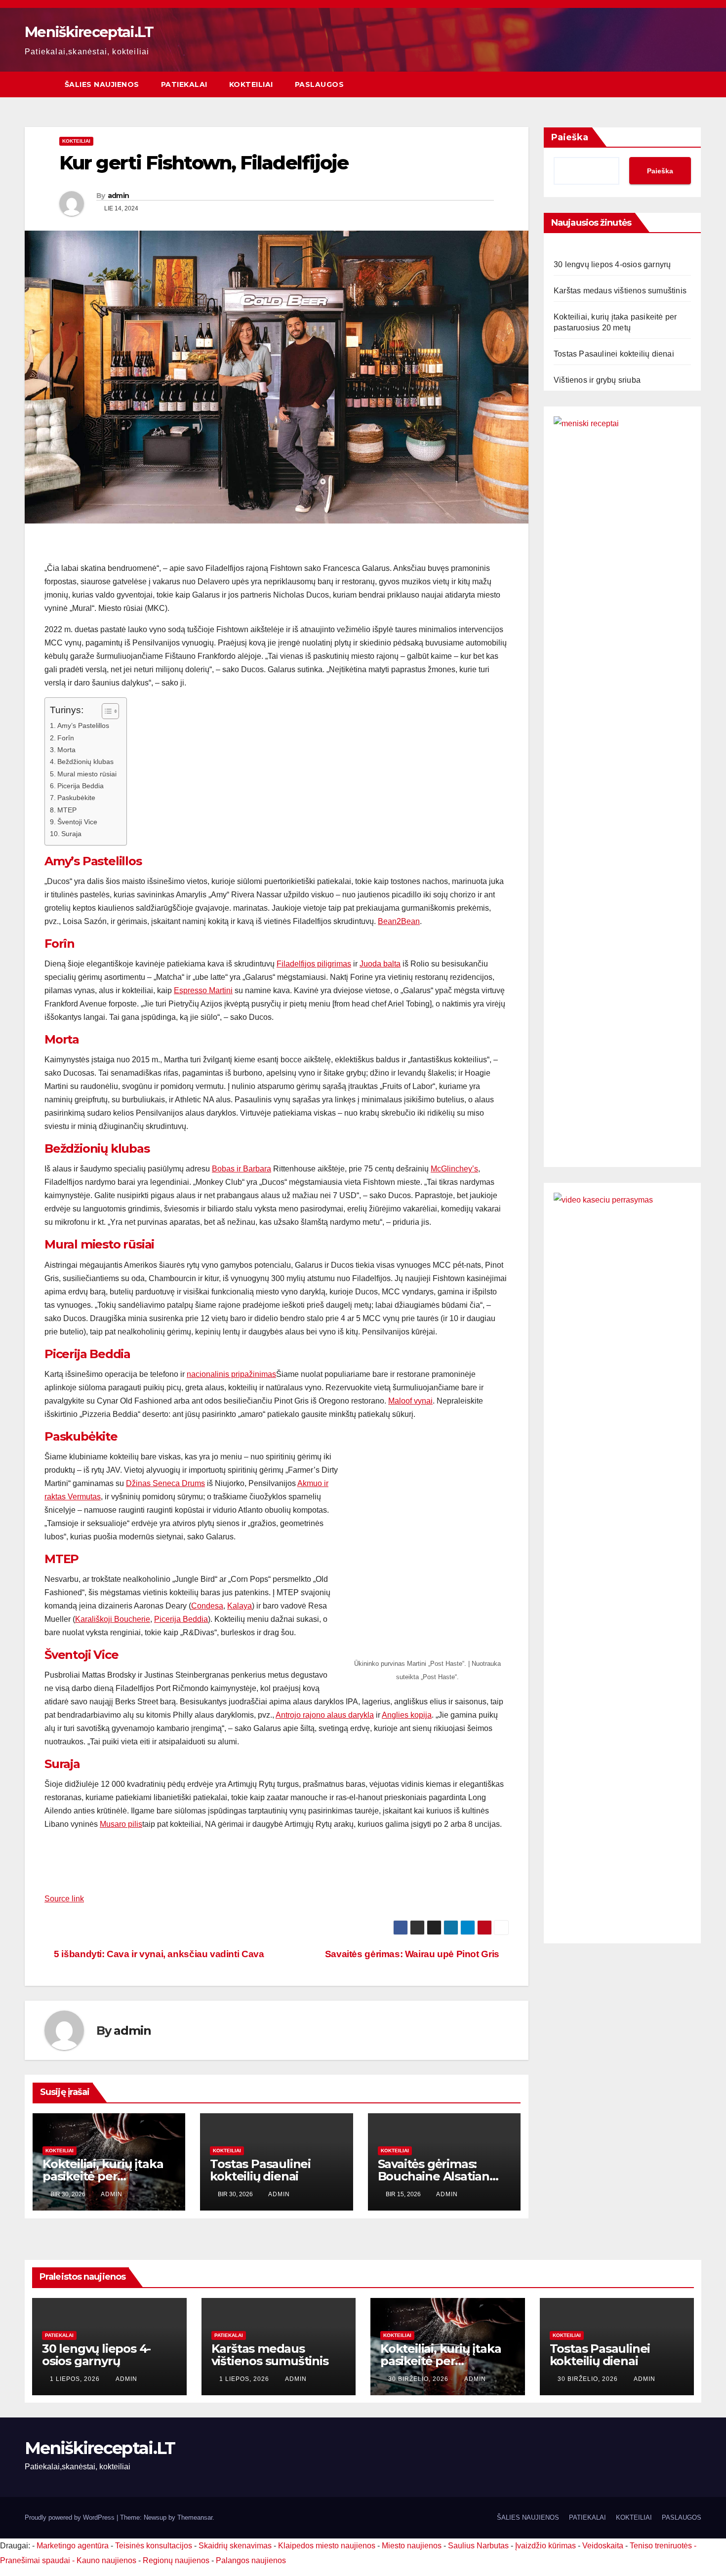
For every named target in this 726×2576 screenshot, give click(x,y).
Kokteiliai (76, 141)
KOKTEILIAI (251, 84)
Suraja (71, 834)
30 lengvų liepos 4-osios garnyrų (612, 264)
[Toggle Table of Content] (105, 711)
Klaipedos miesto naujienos (327, 2546)
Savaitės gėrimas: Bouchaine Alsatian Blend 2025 (434, 2176)
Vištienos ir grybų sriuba (597, 380)
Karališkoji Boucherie (113, 1619)
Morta (66, 750)
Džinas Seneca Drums (165, 1483)
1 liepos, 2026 (76, 2379)
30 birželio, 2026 (419, 2379)
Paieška (570, 137)
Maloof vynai (410, 1401)
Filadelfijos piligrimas (314, 964)
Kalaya (240, 1606)
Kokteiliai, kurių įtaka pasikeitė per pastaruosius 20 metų (105, 2176)
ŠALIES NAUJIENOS (102, 84)
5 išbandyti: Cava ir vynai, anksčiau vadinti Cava (158, 1954)
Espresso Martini (203, 990)
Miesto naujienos (412, 2546)
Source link (64, 1899)
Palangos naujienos (251, 2560)
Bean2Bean (399, 921)
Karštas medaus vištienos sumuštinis (620, 291)
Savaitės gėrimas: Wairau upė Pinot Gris (413, 1954)
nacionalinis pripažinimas (231, 1374)
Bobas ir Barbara (242, 1169)
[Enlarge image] (496, 1446)
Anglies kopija (407, 1715)
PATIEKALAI (184, 84)
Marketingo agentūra (73, 2546)
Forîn (66, 738)
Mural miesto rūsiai (87, 774)
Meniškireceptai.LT (89, 32)
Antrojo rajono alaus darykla (325, 1715)
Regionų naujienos (176, 2560)
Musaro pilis (121, 1824)
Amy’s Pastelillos (83, 725)
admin (119, 196)
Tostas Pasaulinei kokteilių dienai (260, 2170)
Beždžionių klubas (85, 762)
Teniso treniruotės (661, 2546)
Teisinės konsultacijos (154, 2546)
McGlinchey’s (454, 1169)
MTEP (67, 810)
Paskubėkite (76, 798)
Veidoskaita (603, 2546)
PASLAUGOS (320, 84)
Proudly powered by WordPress (71, 2517)
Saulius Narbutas (478, 2546)
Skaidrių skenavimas (235, 2546)
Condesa (207, 1606)
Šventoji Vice (77, 822)
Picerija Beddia (81, 786)
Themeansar (195, 2517)
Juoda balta (380, 964)
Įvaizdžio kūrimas (545, 2546)
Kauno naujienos (106, 2560)
